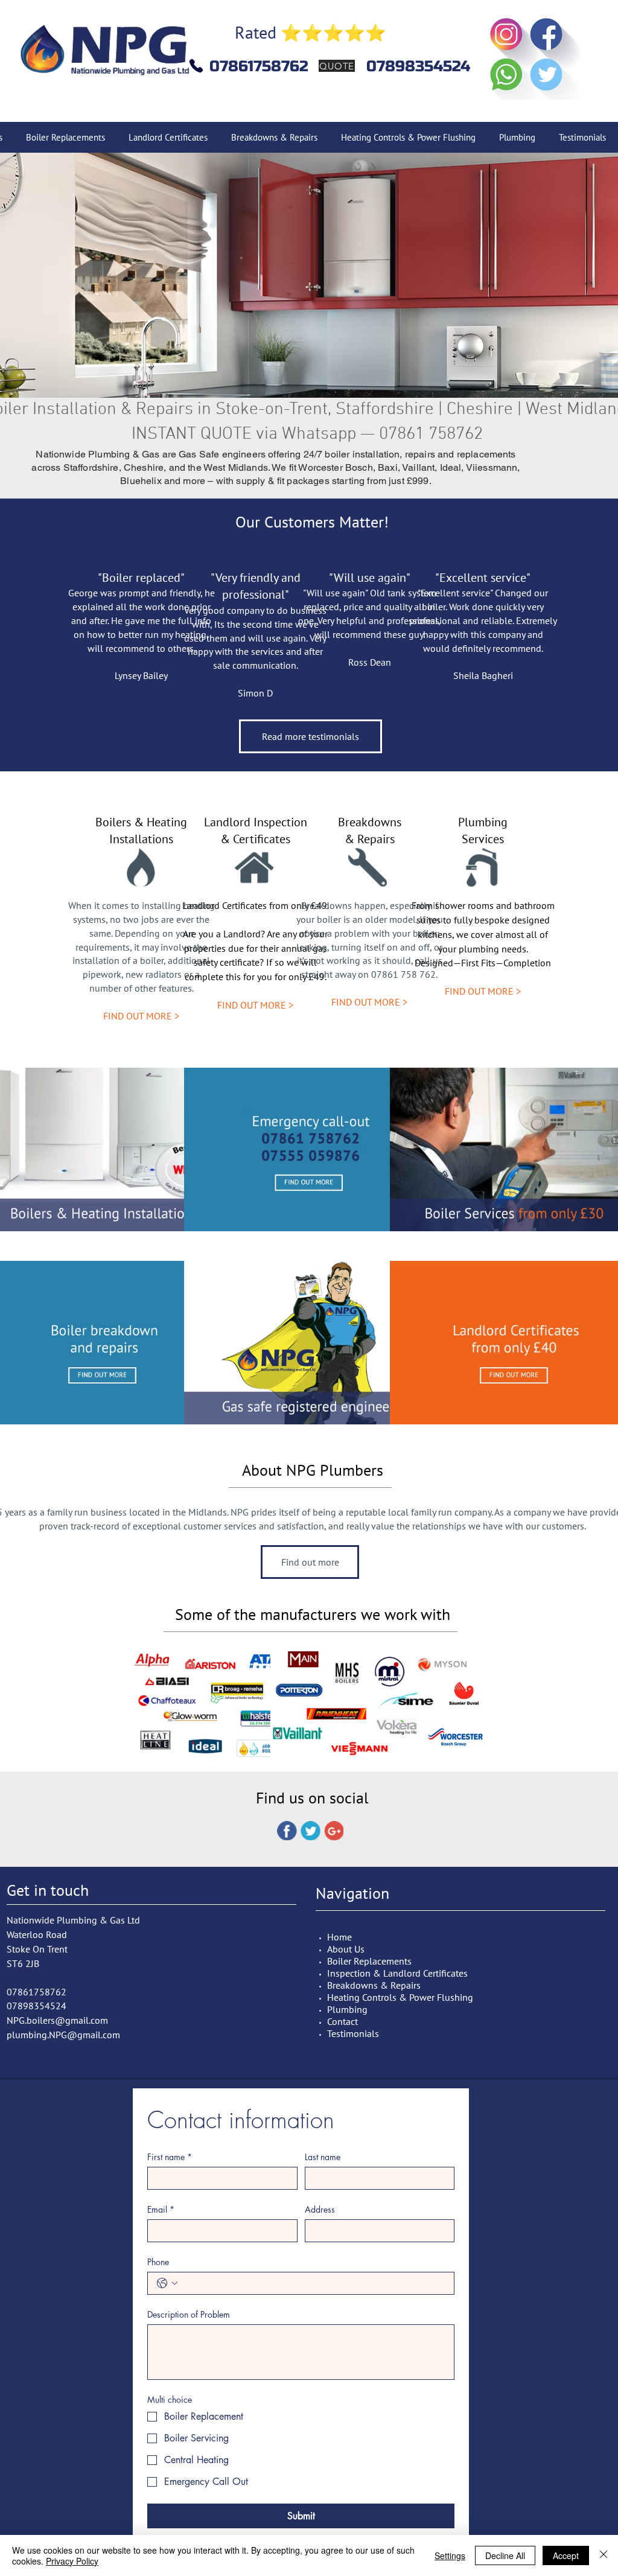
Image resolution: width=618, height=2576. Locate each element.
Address (320, 2209)
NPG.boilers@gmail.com (57, 2020)
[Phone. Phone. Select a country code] (167, 2283)
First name (170, 2157)
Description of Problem (189, 2314)
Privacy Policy (72, 2561)
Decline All (505, 2555)
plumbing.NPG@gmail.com (63, 2035)
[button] (309, 275)
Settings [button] (450, 2555)
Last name (323, 2157)
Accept (566, 2555)
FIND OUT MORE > (141, 1016)
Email (161, 2209)
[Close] (604, 2555)
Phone (158, 2262)
